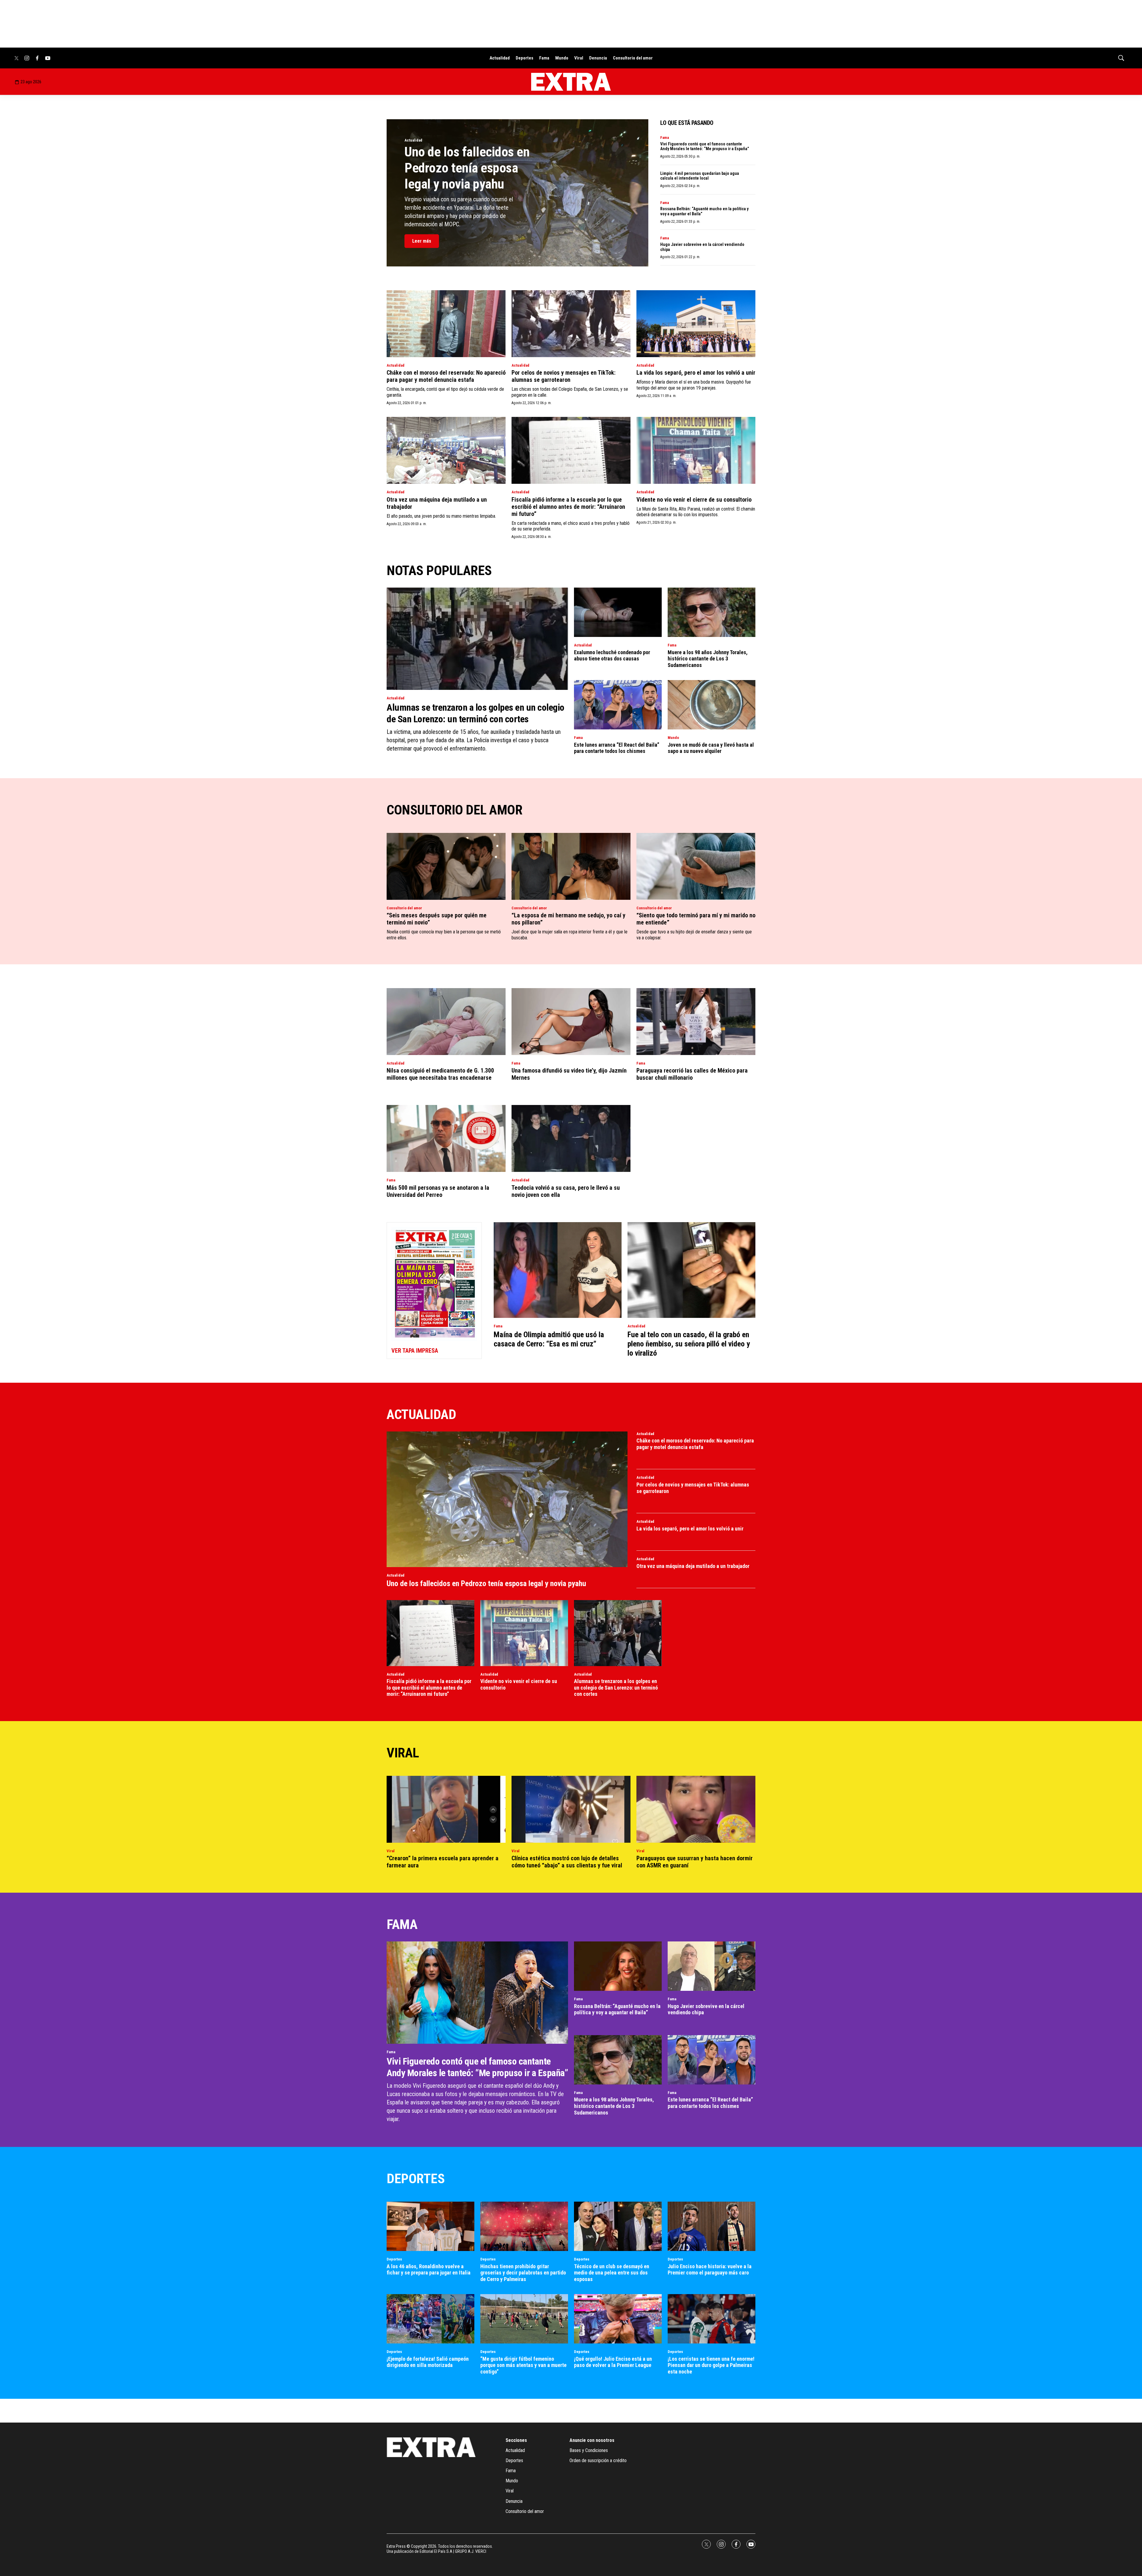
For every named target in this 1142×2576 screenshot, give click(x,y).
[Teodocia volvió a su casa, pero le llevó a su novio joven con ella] (571, 1138)
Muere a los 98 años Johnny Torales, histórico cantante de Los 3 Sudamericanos (708, 659)
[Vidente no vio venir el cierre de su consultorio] (696, 450)
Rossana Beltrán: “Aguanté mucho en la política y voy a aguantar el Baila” (617, 2009)
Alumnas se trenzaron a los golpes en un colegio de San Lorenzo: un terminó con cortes (476, 713)
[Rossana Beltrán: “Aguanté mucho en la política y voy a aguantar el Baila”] (618, 1966)
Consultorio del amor (633, 58)
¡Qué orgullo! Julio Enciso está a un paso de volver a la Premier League (613, 2362)
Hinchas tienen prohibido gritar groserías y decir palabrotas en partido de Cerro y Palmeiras (523, 2273)
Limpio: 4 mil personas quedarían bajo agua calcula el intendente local (700, 176)
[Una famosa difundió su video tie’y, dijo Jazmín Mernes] (571, 1022)
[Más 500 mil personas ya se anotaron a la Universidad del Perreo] (446, 1138)
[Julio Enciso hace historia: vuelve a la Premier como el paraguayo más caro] (712, 2226)
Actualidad (500, 58)
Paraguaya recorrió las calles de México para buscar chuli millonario (692, 1074)
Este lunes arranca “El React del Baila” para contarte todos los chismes (617, 748)
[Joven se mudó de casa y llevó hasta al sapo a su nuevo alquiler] (712, 705)
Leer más (422, 241)
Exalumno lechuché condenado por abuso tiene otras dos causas (612, 656)
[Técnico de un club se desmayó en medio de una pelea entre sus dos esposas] (618, 2226)
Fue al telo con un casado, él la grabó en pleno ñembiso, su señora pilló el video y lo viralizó (689, 1344)
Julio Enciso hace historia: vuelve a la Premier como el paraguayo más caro (710, 2270)
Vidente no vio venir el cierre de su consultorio (694, 500)
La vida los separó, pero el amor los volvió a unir (696, 373)
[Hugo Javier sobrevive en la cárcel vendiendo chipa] (712, 1966)
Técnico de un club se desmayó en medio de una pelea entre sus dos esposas (612, 2273)
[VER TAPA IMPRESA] (434, 1291)
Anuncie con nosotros (592, 2440)
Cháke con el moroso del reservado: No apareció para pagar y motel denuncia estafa (446, 376)
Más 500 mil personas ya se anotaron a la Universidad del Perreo (438, 1191)
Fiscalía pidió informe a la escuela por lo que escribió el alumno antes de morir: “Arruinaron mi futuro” (568, 507)
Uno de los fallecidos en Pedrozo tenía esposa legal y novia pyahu (467, 168)
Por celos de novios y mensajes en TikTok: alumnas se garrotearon (564, 376)
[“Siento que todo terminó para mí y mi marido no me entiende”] (696, 866)
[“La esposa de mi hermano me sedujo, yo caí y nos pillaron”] (571, 866)
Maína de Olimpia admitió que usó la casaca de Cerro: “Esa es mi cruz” (549, 1339)
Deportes (524, 58)
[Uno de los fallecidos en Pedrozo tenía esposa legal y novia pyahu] (507, 1499)
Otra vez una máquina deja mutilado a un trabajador (693, 1566)
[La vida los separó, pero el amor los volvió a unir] (696, 324)
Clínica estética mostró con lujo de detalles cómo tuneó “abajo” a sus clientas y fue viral (567, 1862)
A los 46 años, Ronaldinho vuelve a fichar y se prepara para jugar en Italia (429, 2270)
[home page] (571, 82)
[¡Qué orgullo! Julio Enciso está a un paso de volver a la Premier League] (618, 2319)
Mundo (562, 58)
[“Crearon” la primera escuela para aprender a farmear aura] (446, 1809)
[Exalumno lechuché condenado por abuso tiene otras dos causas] (618, 612)
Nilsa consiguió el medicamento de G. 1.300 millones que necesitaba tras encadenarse (440, 1074)
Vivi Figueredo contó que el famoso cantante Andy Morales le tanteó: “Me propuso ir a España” (705, 146)
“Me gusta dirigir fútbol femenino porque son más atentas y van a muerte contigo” (523, 2365)
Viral (579, 58)
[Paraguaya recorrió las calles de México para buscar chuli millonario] (696, 1022)
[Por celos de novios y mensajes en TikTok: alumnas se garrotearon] (571, 324)
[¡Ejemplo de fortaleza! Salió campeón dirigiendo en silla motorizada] (430, 2319)
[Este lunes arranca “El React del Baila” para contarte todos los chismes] (618, 705)
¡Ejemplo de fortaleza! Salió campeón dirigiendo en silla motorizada (428, 2362)
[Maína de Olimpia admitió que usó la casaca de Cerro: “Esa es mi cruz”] (558, 1270)
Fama (544, 58)
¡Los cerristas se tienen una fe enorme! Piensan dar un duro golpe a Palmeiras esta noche (711, 2365)
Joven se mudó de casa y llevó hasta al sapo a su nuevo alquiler (711, 748)
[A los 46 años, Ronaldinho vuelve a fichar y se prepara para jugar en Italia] (430, 2226)
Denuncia (598, 58)
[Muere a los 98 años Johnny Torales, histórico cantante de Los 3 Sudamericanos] (712, 612)
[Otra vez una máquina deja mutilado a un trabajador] (446, 450)
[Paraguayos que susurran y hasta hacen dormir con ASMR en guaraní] (696, 1809)
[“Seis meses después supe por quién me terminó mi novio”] (446, 866)
